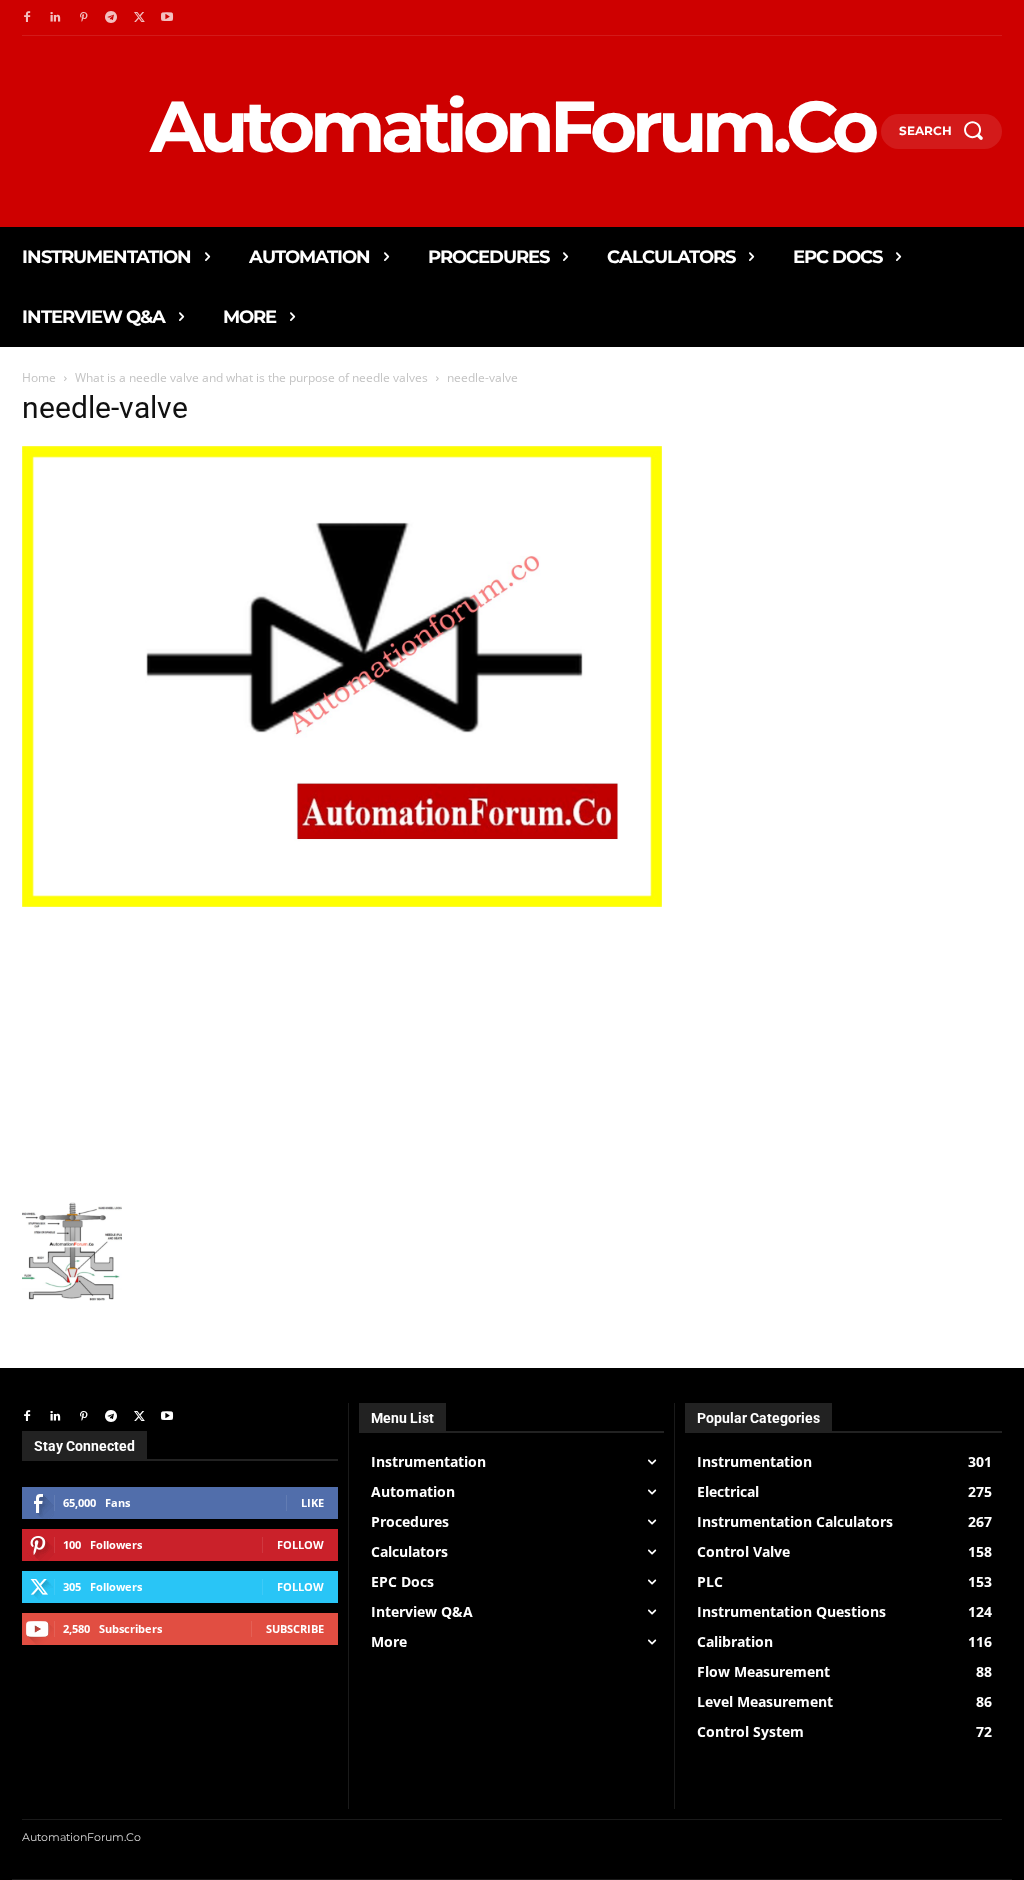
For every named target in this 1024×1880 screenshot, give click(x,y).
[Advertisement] (342, 1052)
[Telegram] (111, 18)
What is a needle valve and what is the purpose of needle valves (251, 377)
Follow (300, 1544)
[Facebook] (27, 18)
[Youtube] (167, 18)
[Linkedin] (55, 18)
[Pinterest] (83, 18)
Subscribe (295, 1628)
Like (312, 1502)
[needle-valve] (342, 901)
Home (39, 377)
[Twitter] (139, 18)
